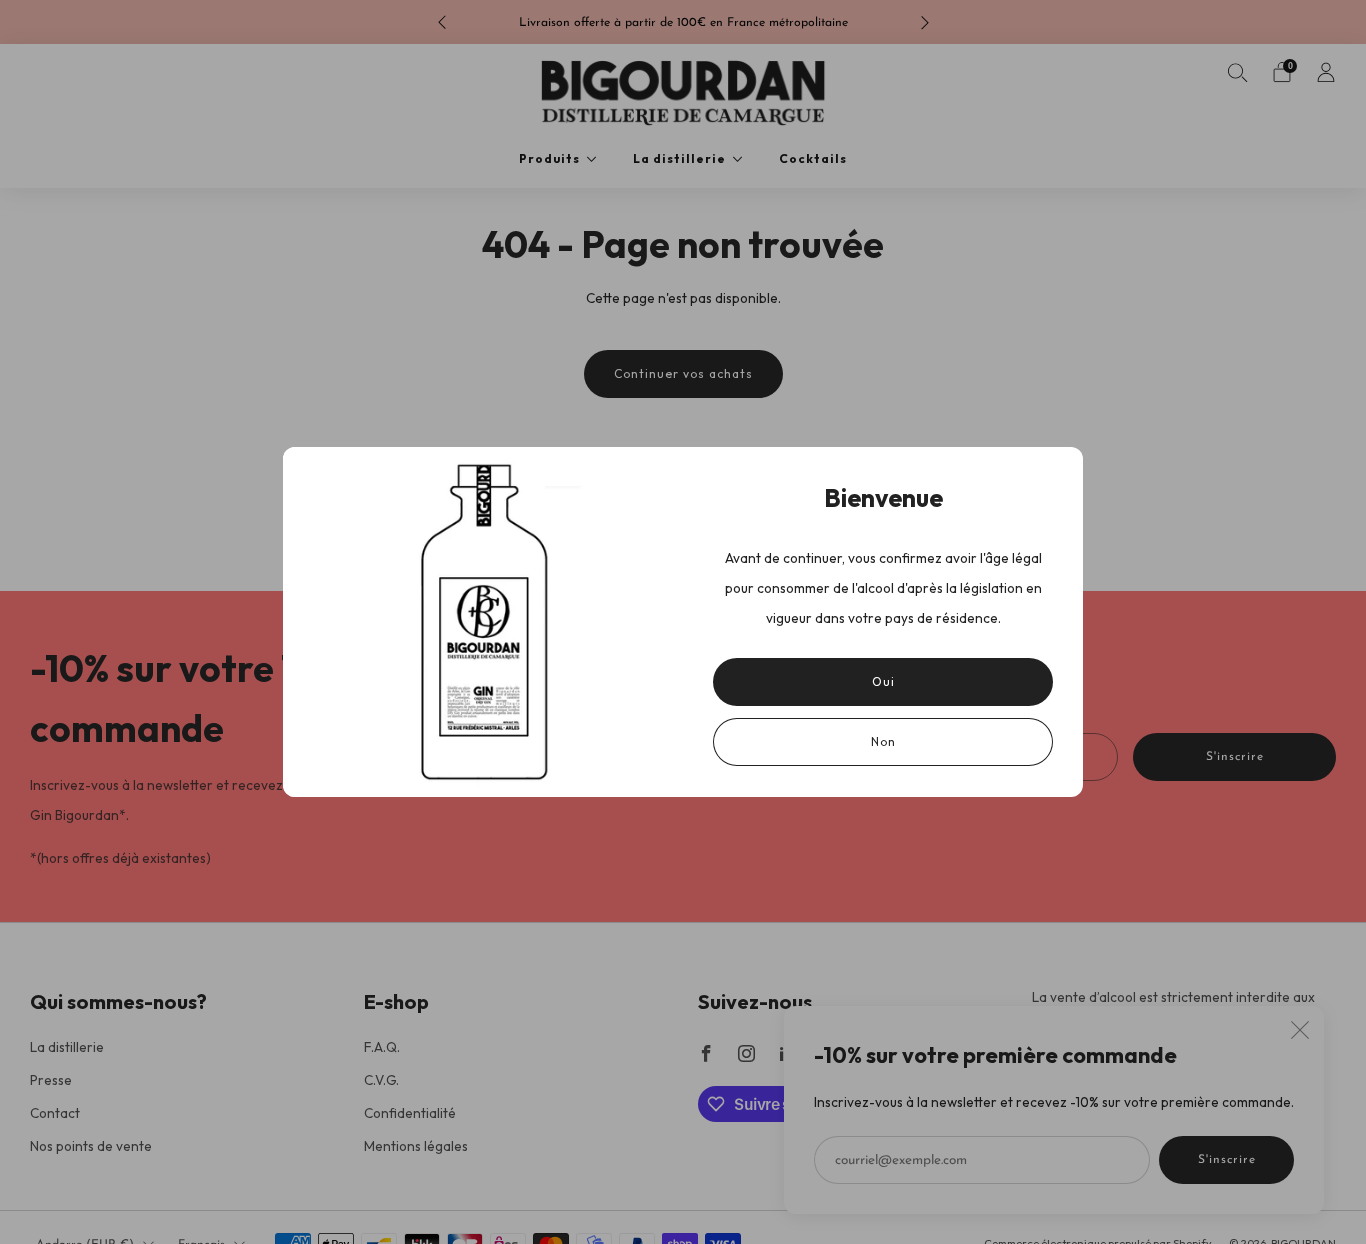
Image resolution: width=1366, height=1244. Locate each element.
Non (883, 741)
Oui (883, 681)
